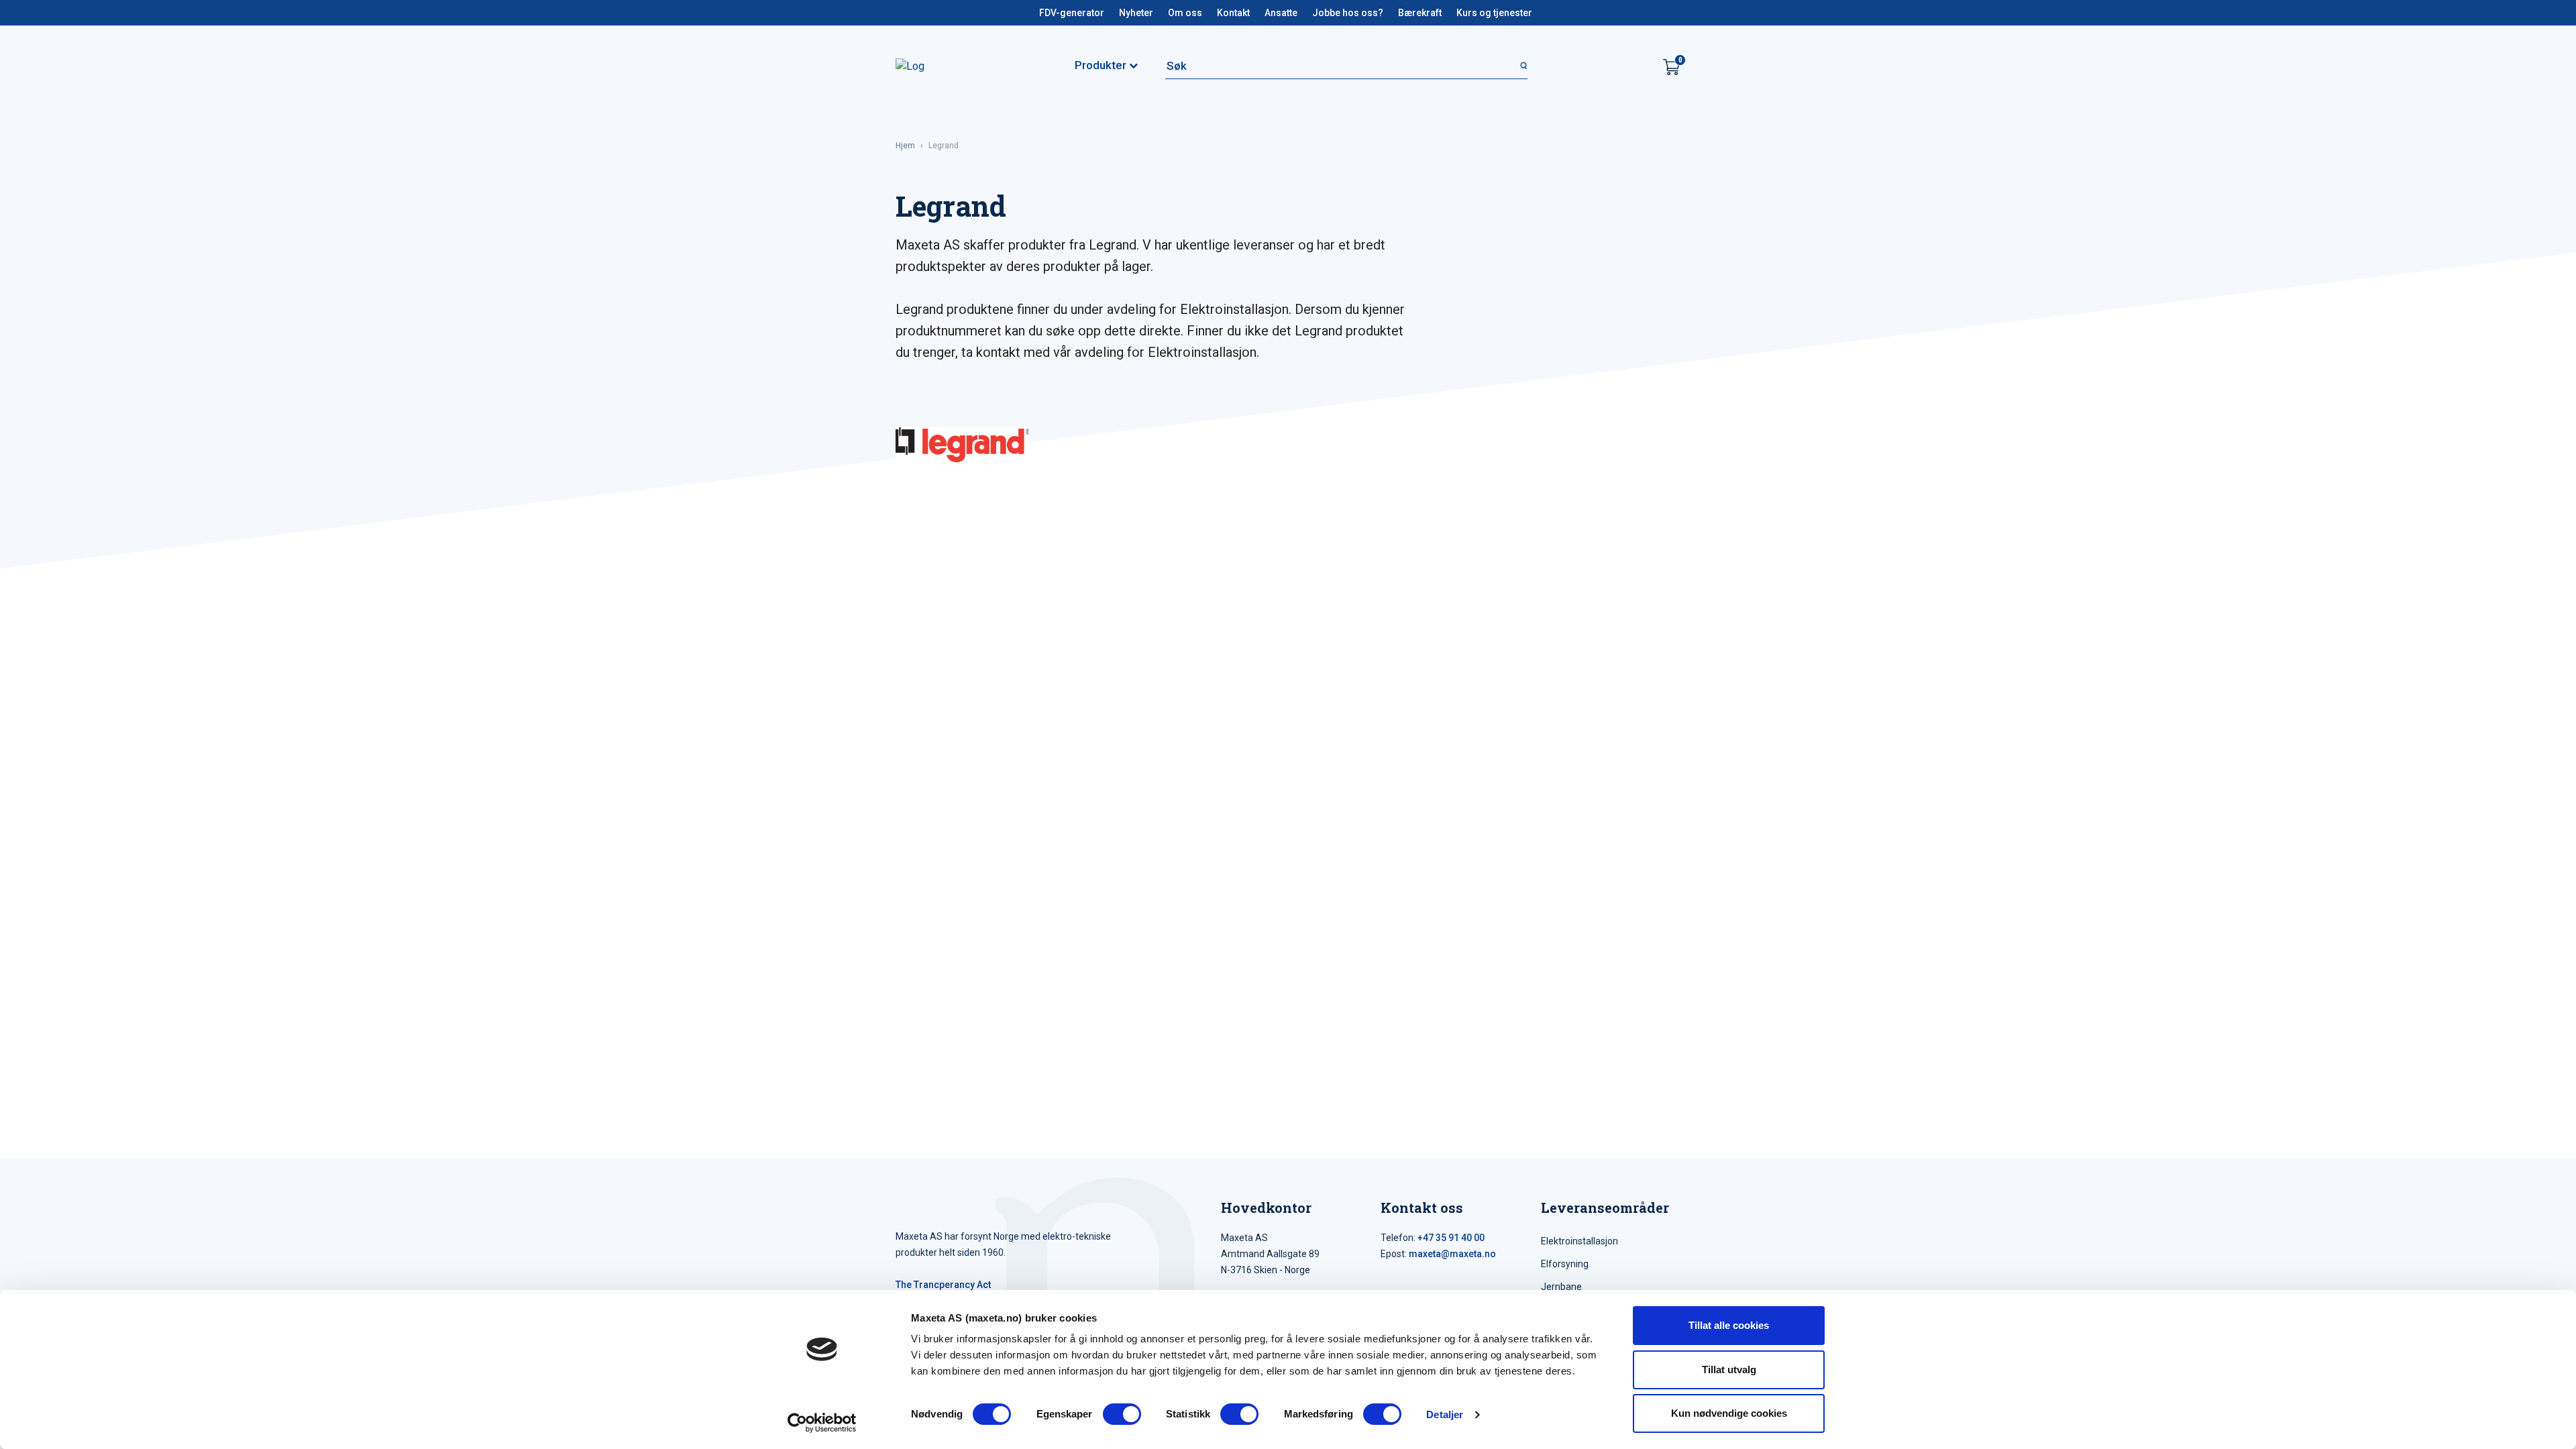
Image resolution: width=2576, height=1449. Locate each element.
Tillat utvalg (1729, 1370)
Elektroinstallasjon (1579, 1241)
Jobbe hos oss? (1348, 13)
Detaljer (1445, 1414)
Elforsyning (1565, 1264)
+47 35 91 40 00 (1451, 1238)
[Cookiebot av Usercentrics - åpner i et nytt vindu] (822, 1423)
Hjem (905, 146)
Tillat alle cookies (1729, 1325)
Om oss (1185, 13)
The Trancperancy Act (943, 1285)
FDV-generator (1072, 13)
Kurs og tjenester (1494, 13)
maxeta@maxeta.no (1452, 1254)
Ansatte (1281, 13)
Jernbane (1561, 1287)
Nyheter (1136, 13)
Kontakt (1233, 13)
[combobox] (1346, 66)
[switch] (1122, 1414)
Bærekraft (1420, 13)
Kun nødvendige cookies (1729, 1413)
